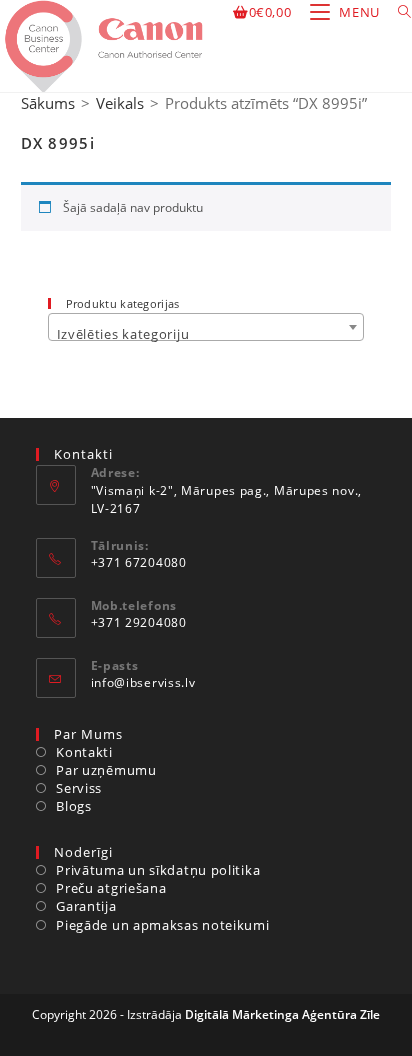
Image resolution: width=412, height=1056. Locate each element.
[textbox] (206, 334)
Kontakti (84, 752)
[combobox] (206, 327)
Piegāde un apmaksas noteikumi (162, 925)
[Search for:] (397, 12)
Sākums (48, 103)
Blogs (74, 806)
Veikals (120, 103)
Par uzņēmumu (106, 770)
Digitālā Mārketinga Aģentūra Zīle (282, 1014)
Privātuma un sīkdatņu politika (158, 870)
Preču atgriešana (111, 888)
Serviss (79, 788)
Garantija (86, 906)
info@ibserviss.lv (143, 682)
